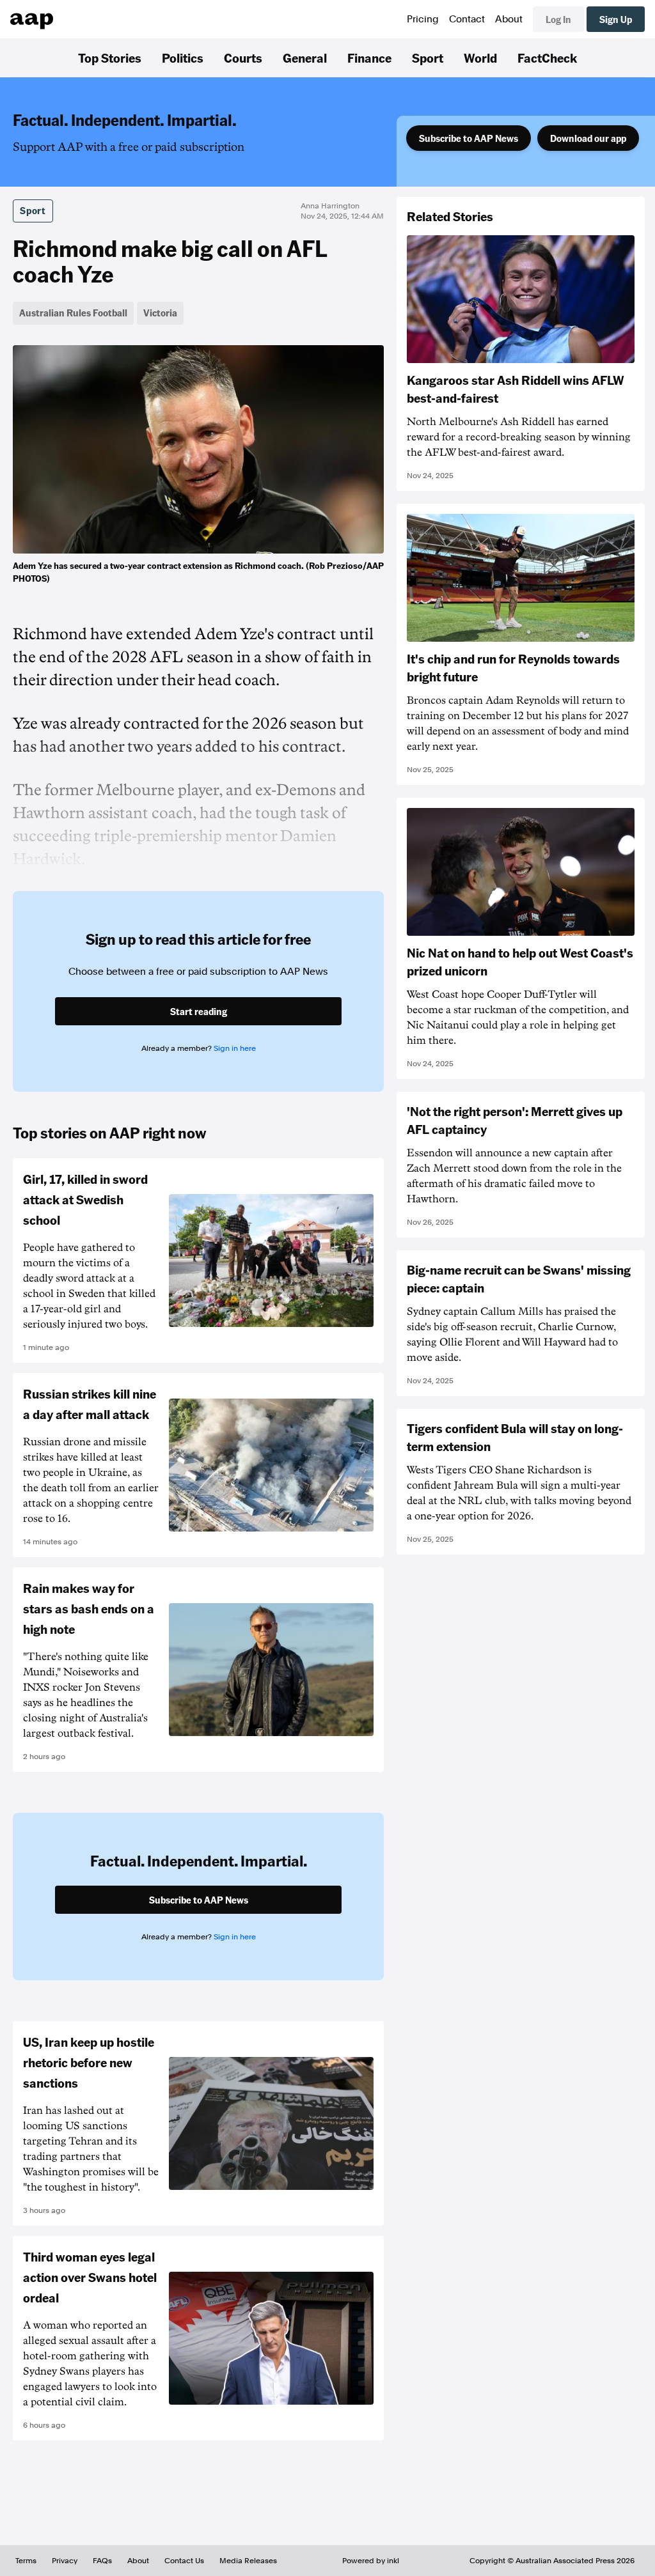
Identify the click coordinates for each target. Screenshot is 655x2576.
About (509, 19)
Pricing (423, 19)
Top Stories (110, 58)
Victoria (160, 313)
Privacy (65, 2561)
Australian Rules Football (73, 313)
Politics (183, 58)
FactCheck (547, 58)
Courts (243, 58)
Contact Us (184, 2561)
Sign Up (616, 19)
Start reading (199, 1011)
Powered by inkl (371, 2561)
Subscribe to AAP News (469, 138)
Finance (369, 58)
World (480, 58)
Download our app (588, 138)
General (305, 58)
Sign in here (235, 1048)
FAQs (102, 2561)
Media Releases (248, 2561)
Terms (26, 2561)
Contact (467, 19)
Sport (428, 58)
